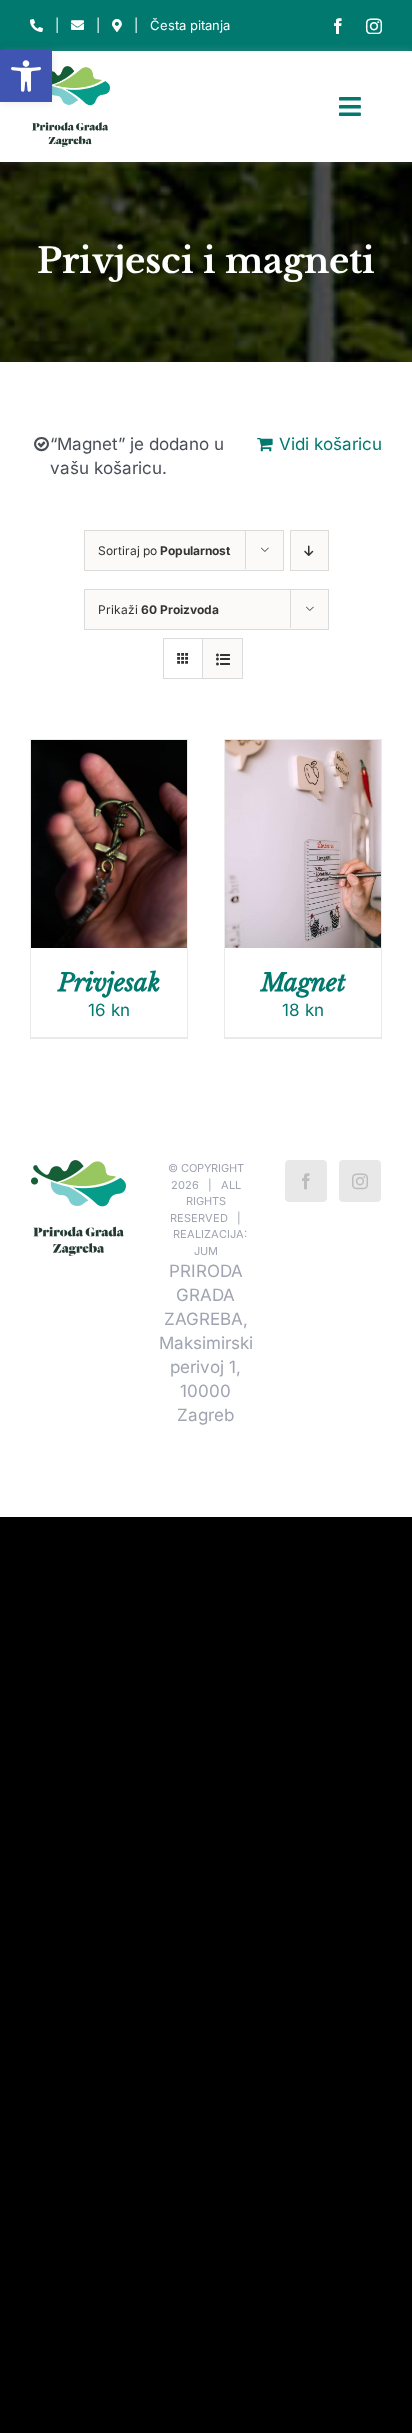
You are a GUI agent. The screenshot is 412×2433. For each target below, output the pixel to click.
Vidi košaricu (330, 444)
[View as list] (222, 658)
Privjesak (109, 982)
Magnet (303, 982)
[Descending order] (309, 550)
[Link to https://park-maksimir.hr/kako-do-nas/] (117, 25)
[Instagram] (360, 1181)
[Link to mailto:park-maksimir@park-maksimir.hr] (77, 25)
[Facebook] (306, 1181)
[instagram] (374, 26)
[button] (26, 76)
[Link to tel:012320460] (36, 25)
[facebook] (338, 26)
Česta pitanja (190, 25)
